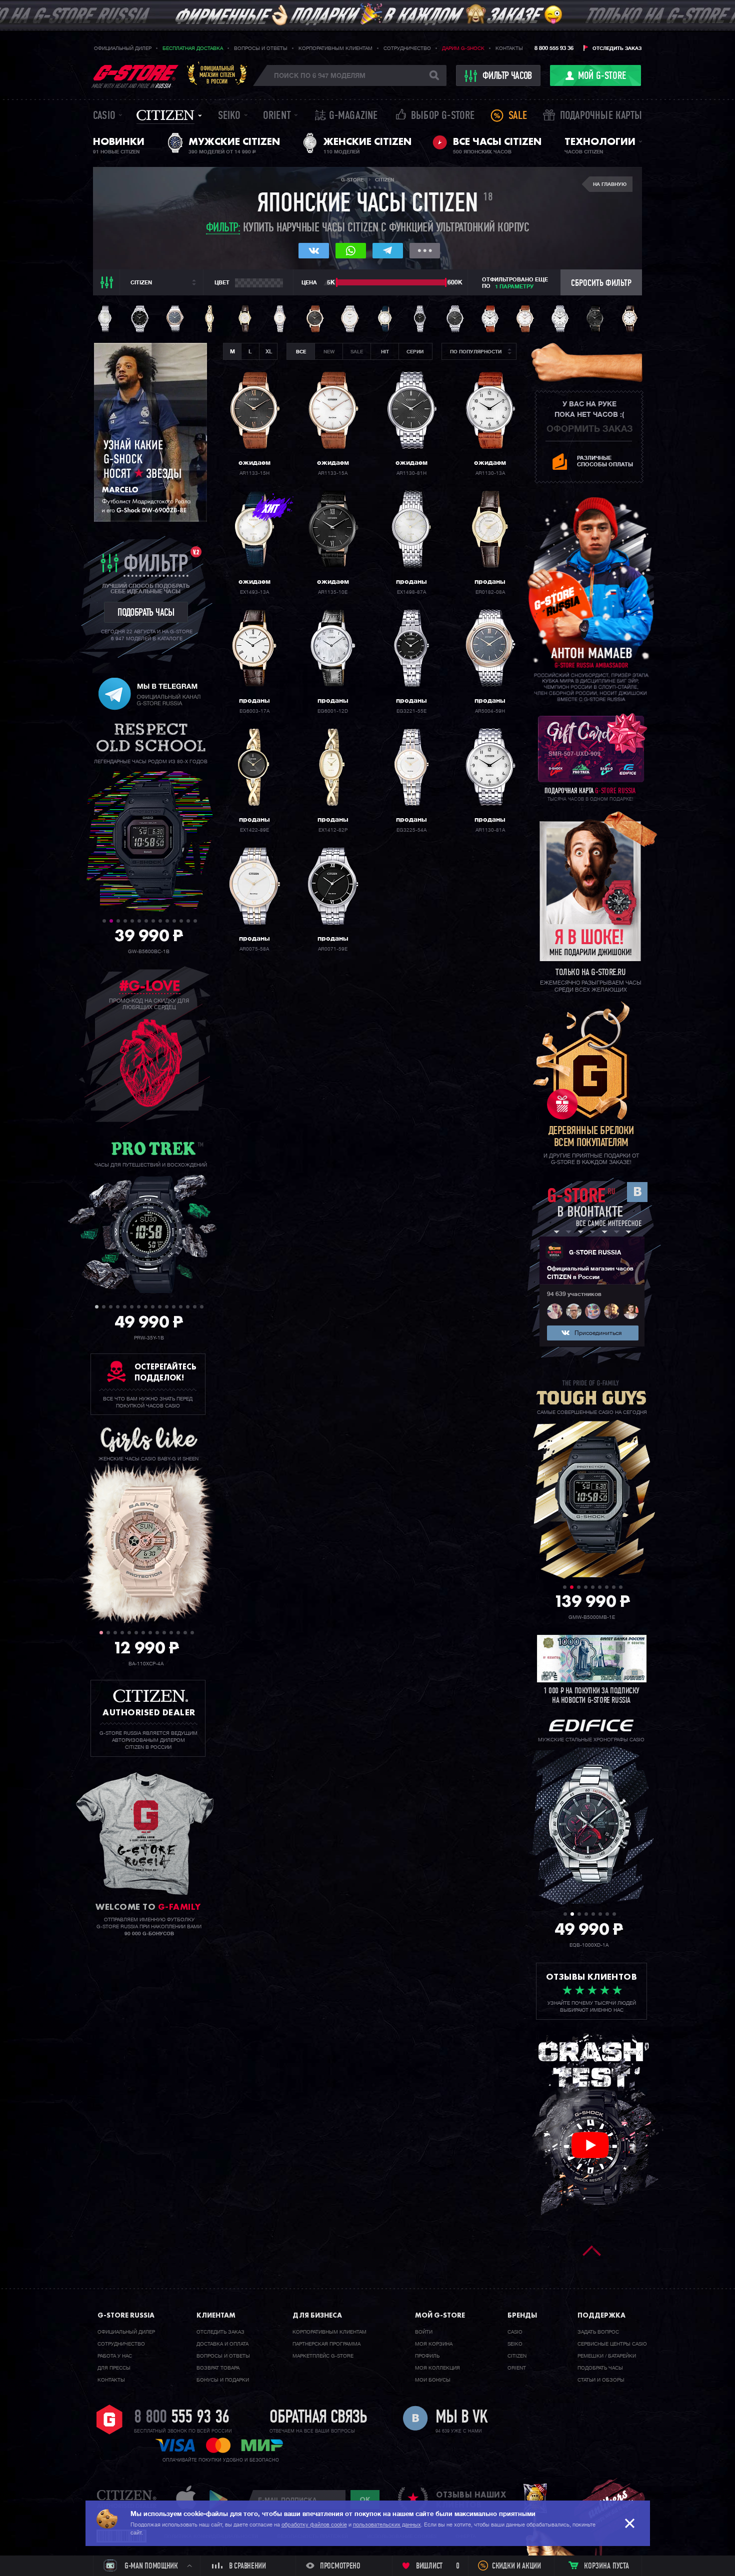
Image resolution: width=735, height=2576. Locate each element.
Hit (385, 352)
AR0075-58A (254, 949)
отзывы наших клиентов (471, 2500)
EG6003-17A (254, 711)
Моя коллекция (437, 2368)
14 (195, 921)
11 (174, 921)
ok (365, 2500)
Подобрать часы (600, 2368)
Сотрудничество (407, 48)
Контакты (509, 48)
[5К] (337, 282)
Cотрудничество (121, 2344)
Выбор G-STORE (443, 116)
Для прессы (114, 2368)
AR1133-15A (333, 473)
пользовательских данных (387, 2525)
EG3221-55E (411, 711)
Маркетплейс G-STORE (323, 2356)
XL (269, 352)
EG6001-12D (333, 711)
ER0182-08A (490, 592)
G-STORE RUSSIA (595, 1253)
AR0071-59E (333, 949)
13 (188, 921)
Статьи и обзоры (601, 2380)
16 (202, 1307)
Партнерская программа (326, 2344)
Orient (277, 116)
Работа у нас (115, 2356)
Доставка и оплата (222, 2344)
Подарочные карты (601, 116)
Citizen (165, 115)
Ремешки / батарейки (607, 2356)
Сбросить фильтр (601, 284)
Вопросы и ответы (261, 48)
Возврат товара (218, 2368)
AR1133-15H (254, 473)
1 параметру (514, 287)
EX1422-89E (254, 830)
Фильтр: (223, 229)
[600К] (446, 282)
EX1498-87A (411, 592)
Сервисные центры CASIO (612, 2344)
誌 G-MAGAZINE (346, 116)
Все (301, 352)
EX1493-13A (254, 592)
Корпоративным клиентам (335, 48)
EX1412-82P (333, 830)
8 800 (182, 2418)
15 (195, 1307)
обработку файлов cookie (314, 2525)
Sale (518, 116)
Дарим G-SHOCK (463, 48)
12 (181, 921)
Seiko (229, 116)
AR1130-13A (490, 473)
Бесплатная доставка (193, 48)
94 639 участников (574, 1294)
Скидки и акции (516, 2567)
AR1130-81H (411, 473)
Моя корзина (434, 2344)
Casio (104, 116)
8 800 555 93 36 (554, 48)
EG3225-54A (411, 830)
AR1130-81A (490, 830)
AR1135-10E (333, 592)
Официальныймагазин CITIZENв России (217, 75)
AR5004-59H (490, 711)
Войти (424, 2332)
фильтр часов (507, 76)
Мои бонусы (433, 2380)
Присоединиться (598, 1333)
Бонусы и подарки (223, 2380)
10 (167, 921)
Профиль (427, 2356)
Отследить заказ (617, 48)
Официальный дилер (123, 48)
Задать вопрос (598, 2332)
